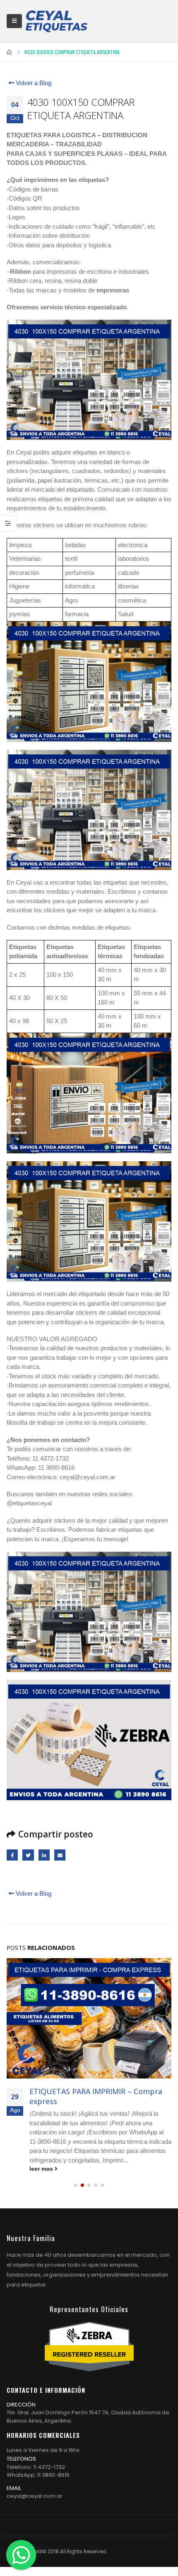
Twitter (28, 1855)
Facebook (12, 1855)
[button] (76, 2185)
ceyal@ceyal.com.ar (35, 2496)
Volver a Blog (33, 83)
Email (60, 1855)
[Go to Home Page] (10, 52)
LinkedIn (44, 1855)
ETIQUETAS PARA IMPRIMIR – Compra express (96, 2096)
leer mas (42, 2169)
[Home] (56, 21)
